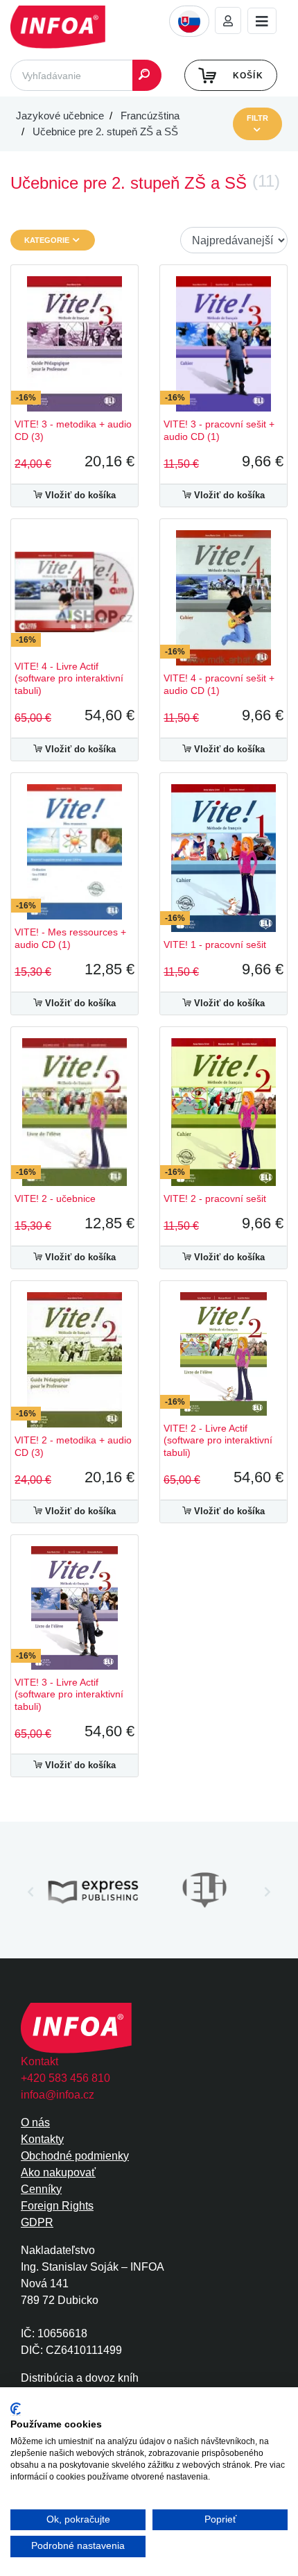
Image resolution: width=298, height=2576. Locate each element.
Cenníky (41, 2189)
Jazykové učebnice (60, 116)
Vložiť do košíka (79, 495)
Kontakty (42, 2139)
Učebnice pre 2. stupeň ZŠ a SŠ (105, 132)
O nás (35, 2122)
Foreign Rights (57, 2206)
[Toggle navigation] (262, 21)
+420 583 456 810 (65, 2078)
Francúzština (150, 116)
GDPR (37, 2222)
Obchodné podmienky (75, 2156)
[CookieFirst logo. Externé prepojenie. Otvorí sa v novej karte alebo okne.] (16, 2409)
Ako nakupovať (58, 2172)
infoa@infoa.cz (58, 2095)
